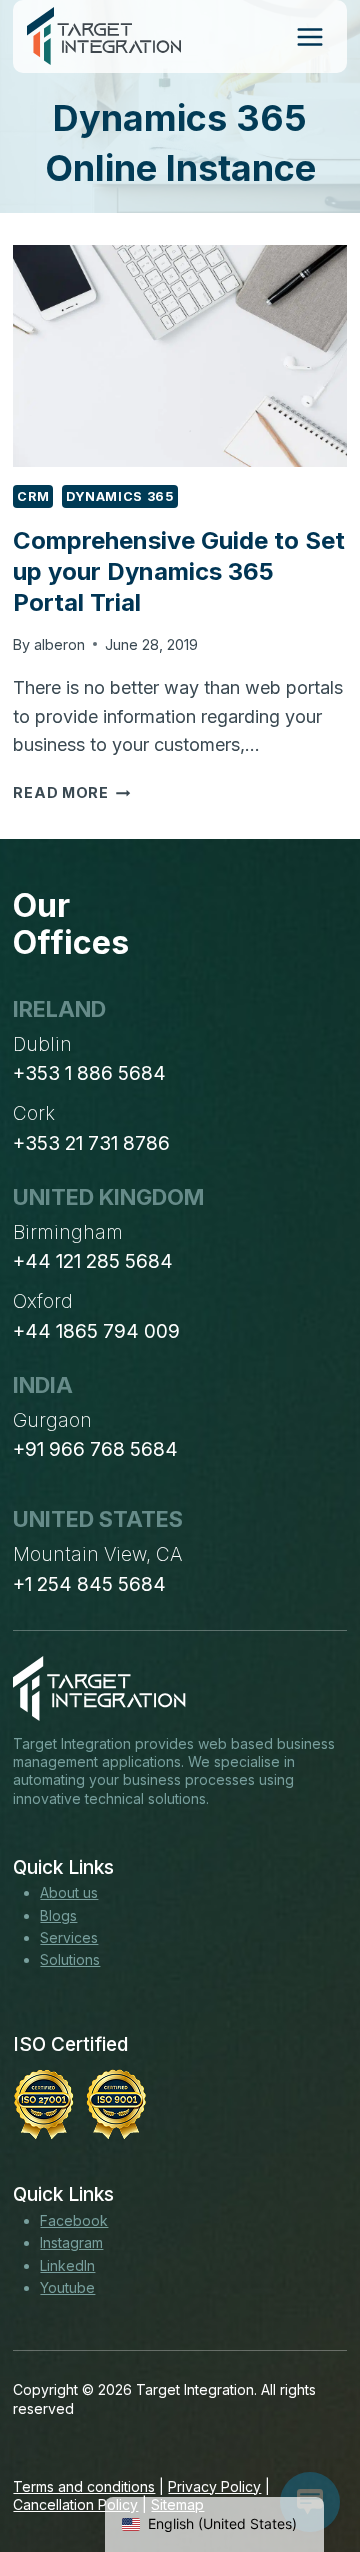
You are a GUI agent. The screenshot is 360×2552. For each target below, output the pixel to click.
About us (69, 1892)
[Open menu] (309, 36)
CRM (33, 496)
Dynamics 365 (120, 496)
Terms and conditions (84, 2486)
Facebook (74, 2220)
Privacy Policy (214, 2486)
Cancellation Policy (75, 2504)
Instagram (71, 2242)
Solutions (70, 1959)
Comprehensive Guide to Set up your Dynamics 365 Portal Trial (179, 571)
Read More (71, 792)
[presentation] (179, 356)
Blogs (58, 1915)
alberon (59, 644)
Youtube (67, 2287)
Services (69, 1937)
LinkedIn (67, 2265)
